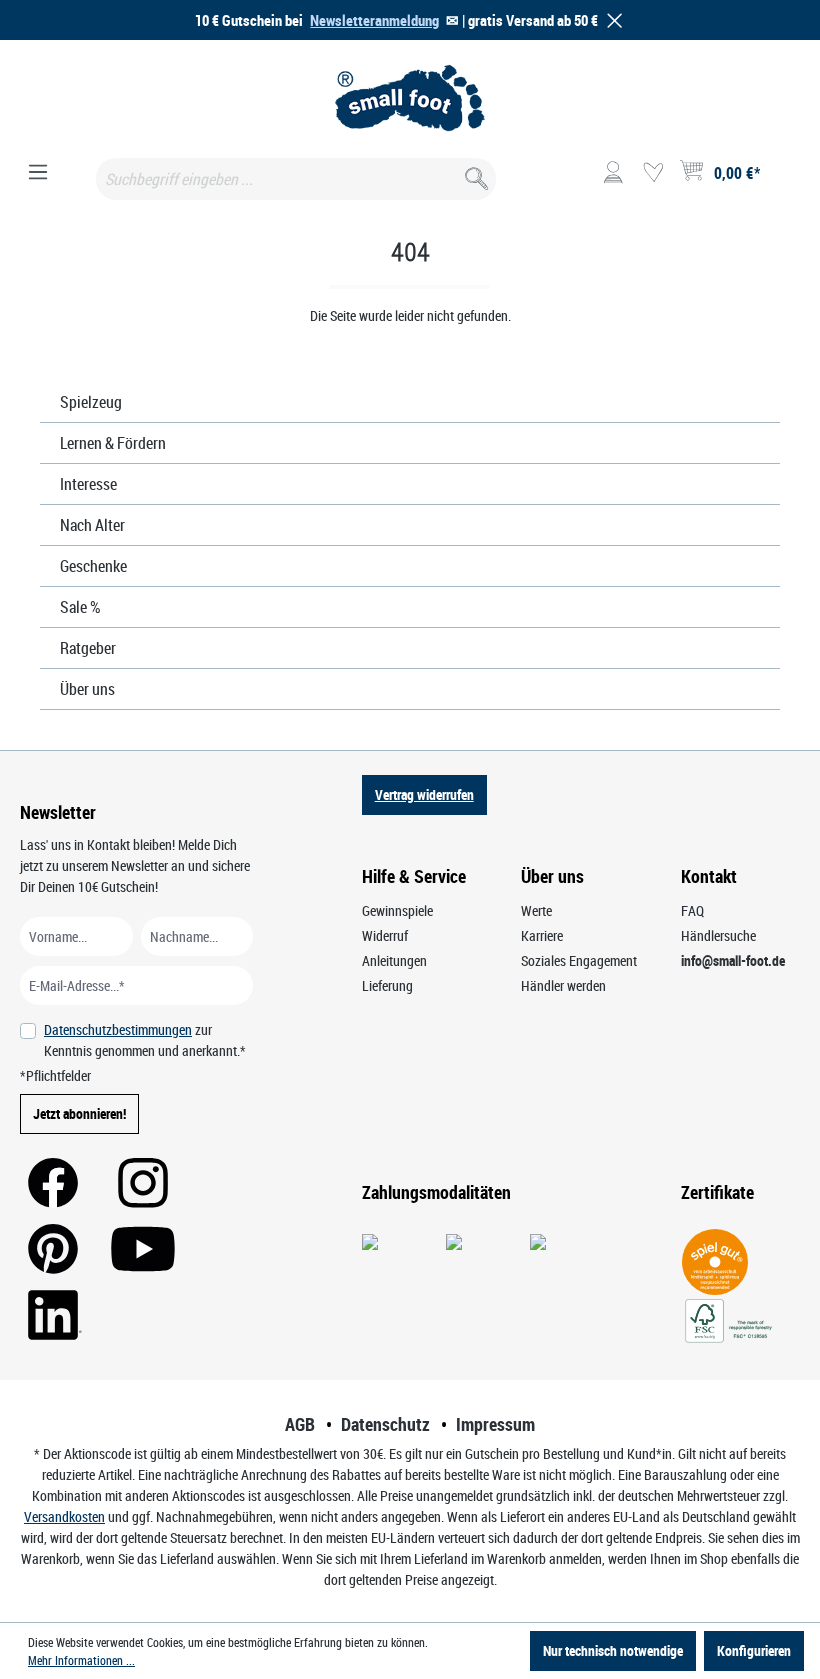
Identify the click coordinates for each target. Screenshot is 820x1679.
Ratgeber (88, 648)
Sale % (80, 607)
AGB (300, 1424)
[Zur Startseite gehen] (410, 98)
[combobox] (296, 179)
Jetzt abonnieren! (79, 1113)
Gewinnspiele (397, 910)
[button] (611, 20)
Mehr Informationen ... (81, 1660)
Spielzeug (91, 402)
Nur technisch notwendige (613, 1650)
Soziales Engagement (579, 960)
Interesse (88, 484)
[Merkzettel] (653, 173)
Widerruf (385, 935)
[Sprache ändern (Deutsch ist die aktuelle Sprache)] (783, 179)
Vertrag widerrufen (424, 794)
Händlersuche (718, 935)
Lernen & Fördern (113, 443)
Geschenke (93, 566)
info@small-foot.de (733, 960)
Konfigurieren (754, 1650)
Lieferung (387, 985)
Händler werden (563, 985)
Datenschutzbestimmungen (118, 1029)
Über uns (87, 689)
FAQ (692, 910)
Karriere (542, 935)
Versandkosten (64, 1516)
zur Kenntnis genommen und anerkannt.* (145, 1040)
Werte (536, 910)
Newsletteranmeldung (374, 20)
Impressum (495, 1424)
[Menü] (38, 173)
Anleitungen (394, 960)
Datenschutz (385, 1424)
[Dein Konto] (613, 173)
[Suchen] (474, 174)
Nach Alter (92, 525)
